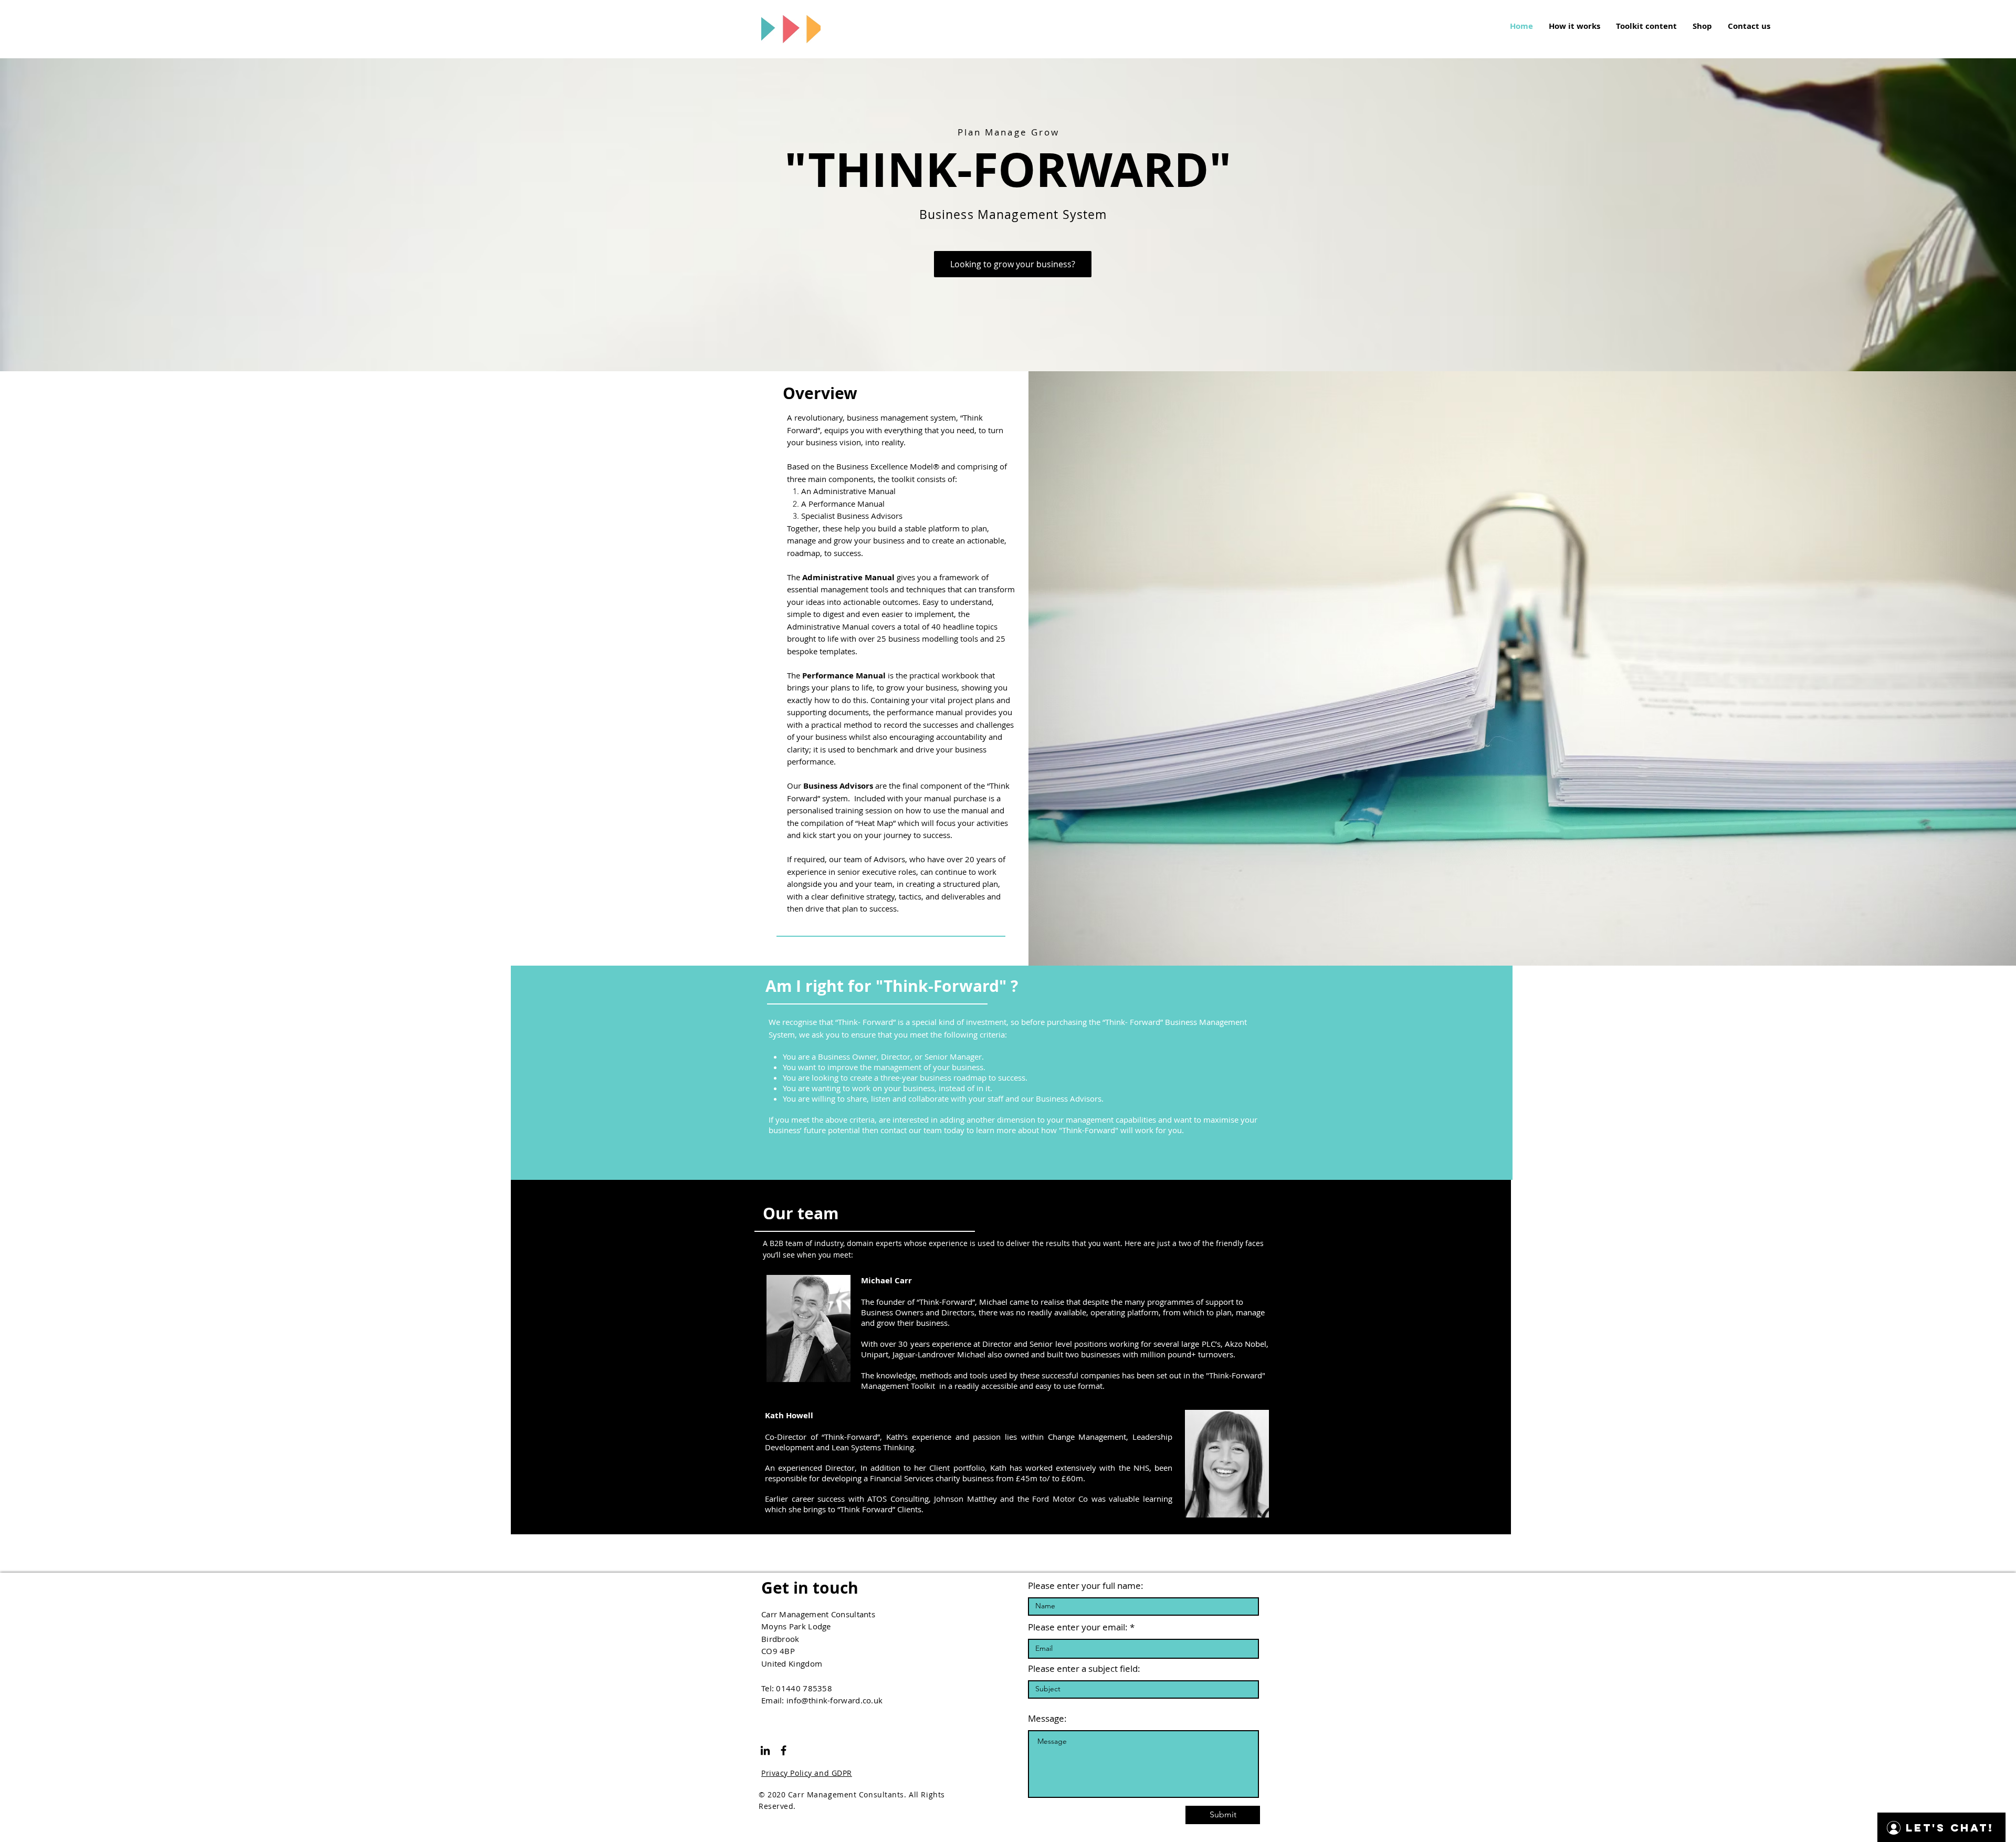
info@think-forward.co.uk (834, 1700)
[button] (1013, 264)
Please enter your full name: (1086, 1585)
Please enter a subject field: (1084, 1668)
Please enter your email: (1078, 1627)
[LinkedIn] (765, 1750)
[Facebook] (784, 1750)
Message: (1047, 1718)
